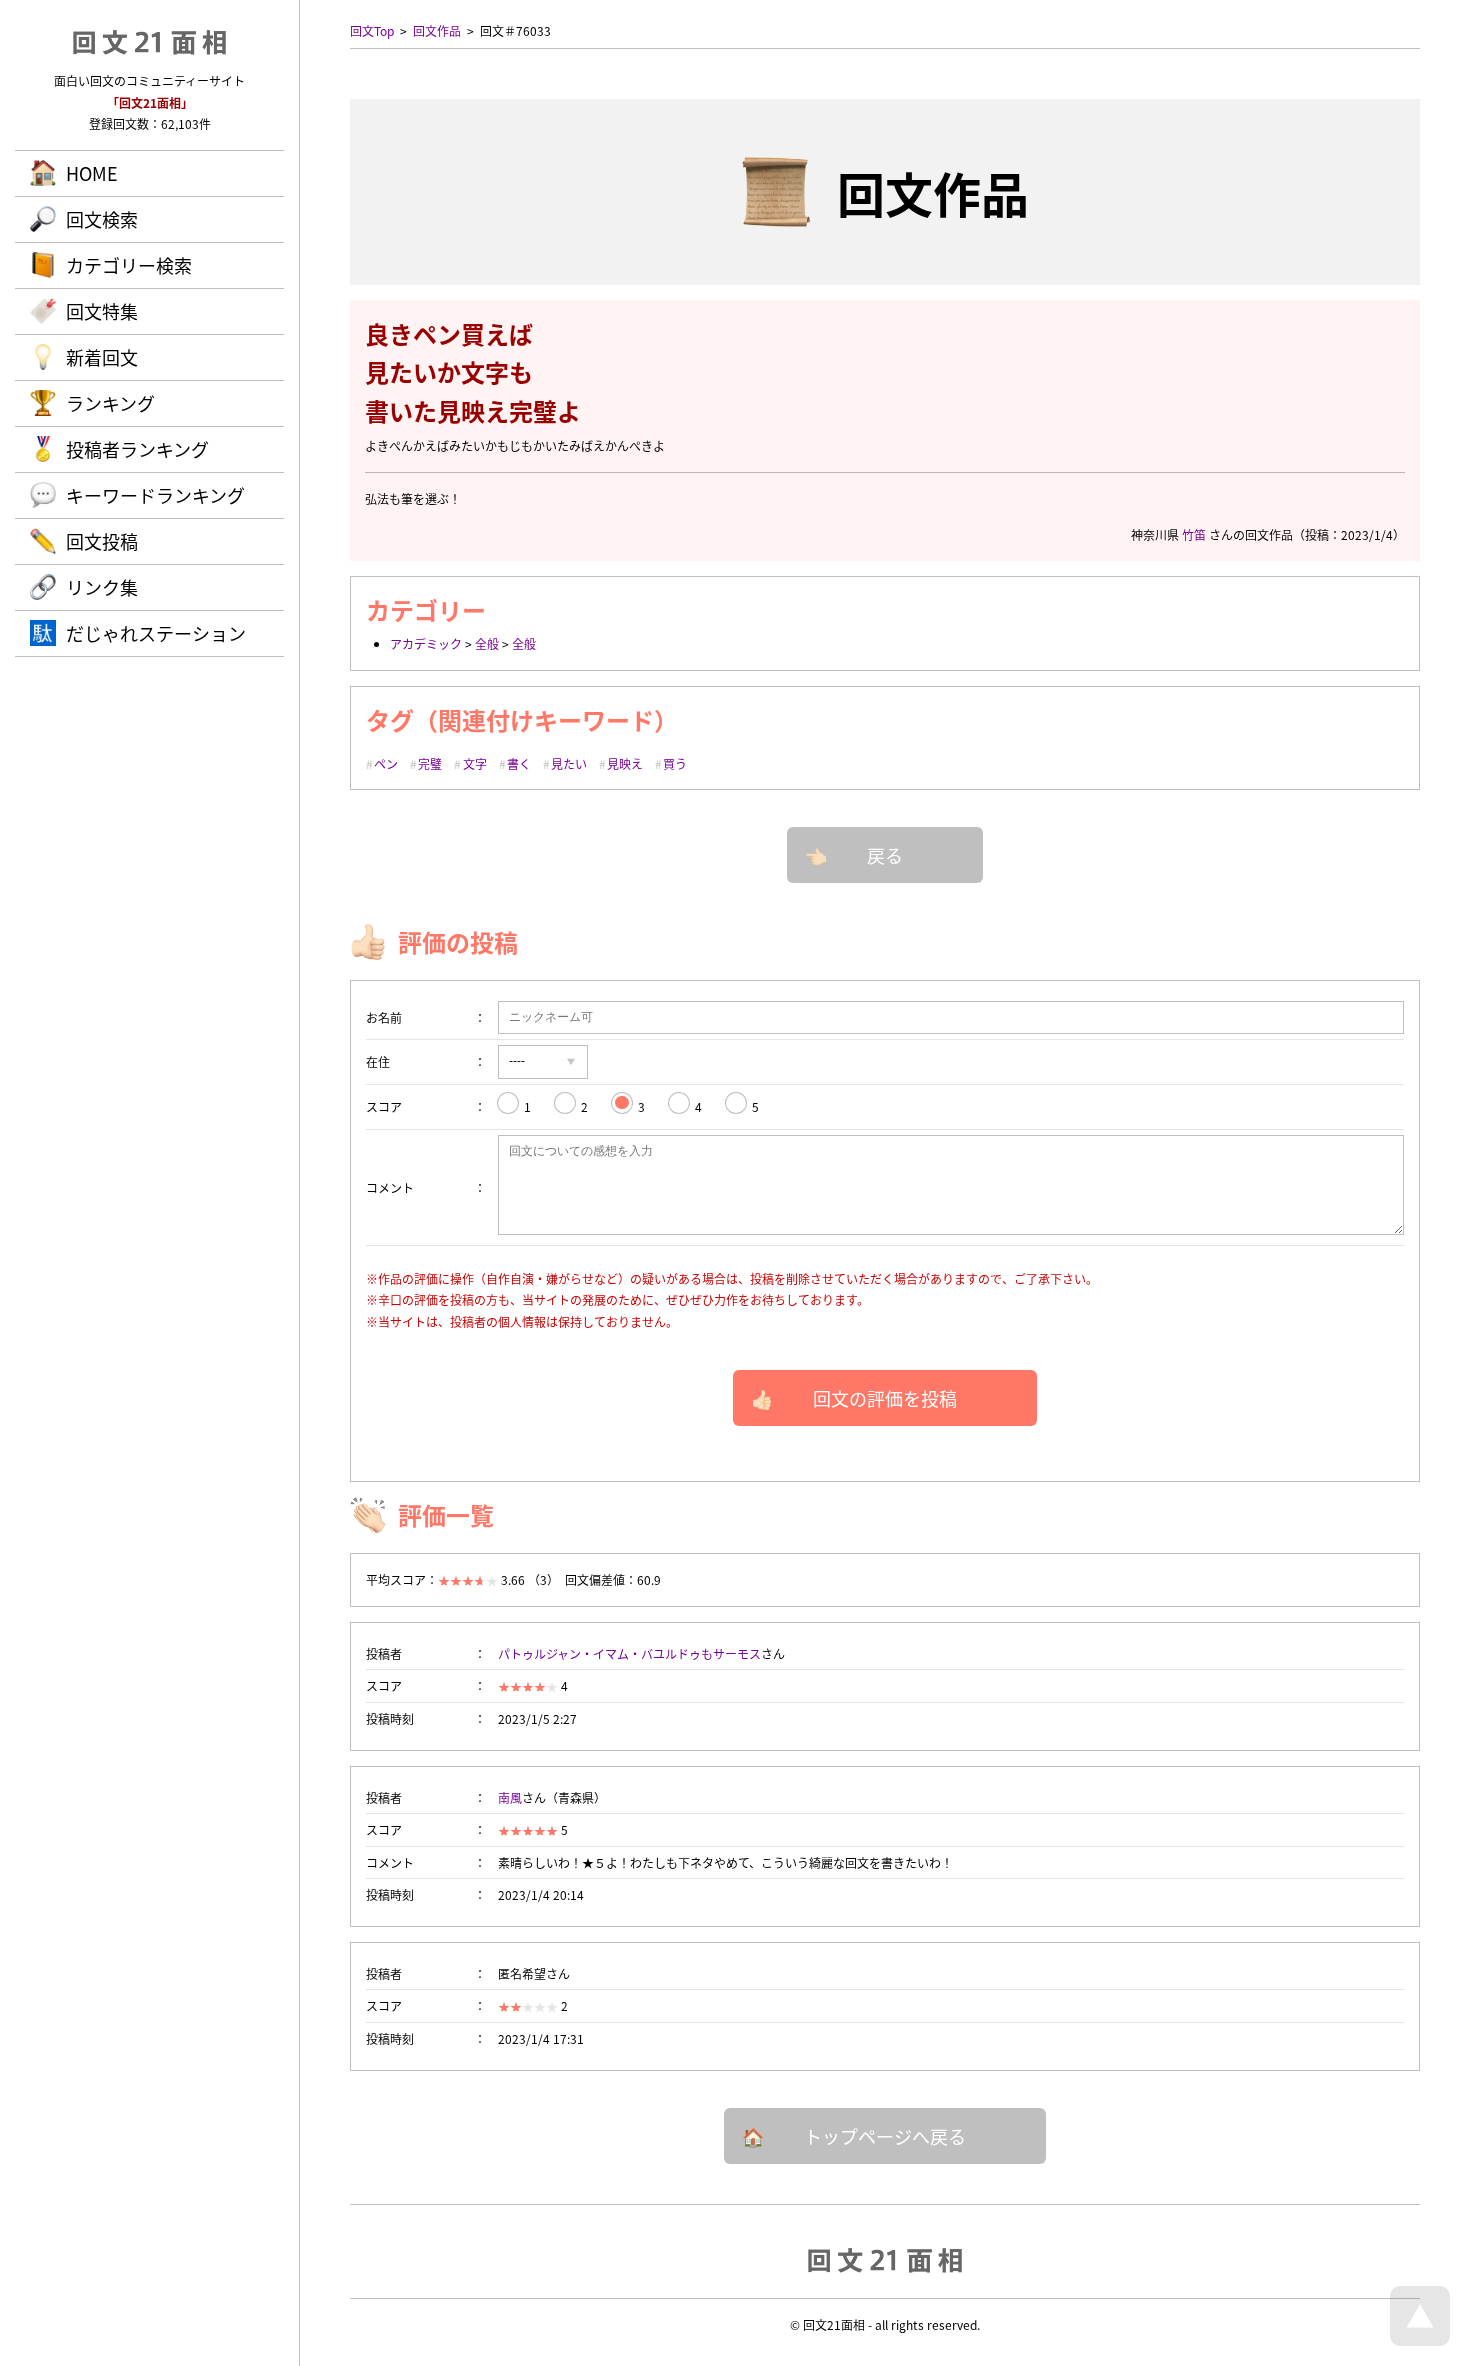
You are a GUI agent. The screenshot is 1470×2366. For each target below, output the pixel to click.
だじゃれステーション (156, 633)
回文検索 (102, 219)
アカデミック (426, 643)
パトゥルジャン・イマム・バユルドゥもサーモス (629, 1653)
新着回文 (102, 357)
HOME (92, 173)
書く (519, 763)
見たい (569, 763)
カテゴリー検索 (129, 265)
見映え (625, 763)
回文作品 (437, 30)
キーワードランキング (155, 495)
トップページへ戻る (885, 2136)
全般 (487, 643)
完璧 (430, 763)
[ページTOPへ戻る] (1420, 2340)
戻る (885, 855)
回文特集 (102, 311)
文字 (475, 763)
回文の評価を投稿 (885, 1398)
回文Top (372, 30)
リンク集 (102, 587)
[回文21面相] (885, 2259)
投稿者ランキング (137, 449)
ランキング (110, 403)
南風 (510, 1797)
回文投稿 (102, 541)
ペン (386, 763)
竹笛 (1194, 534)
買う (675, 763)
